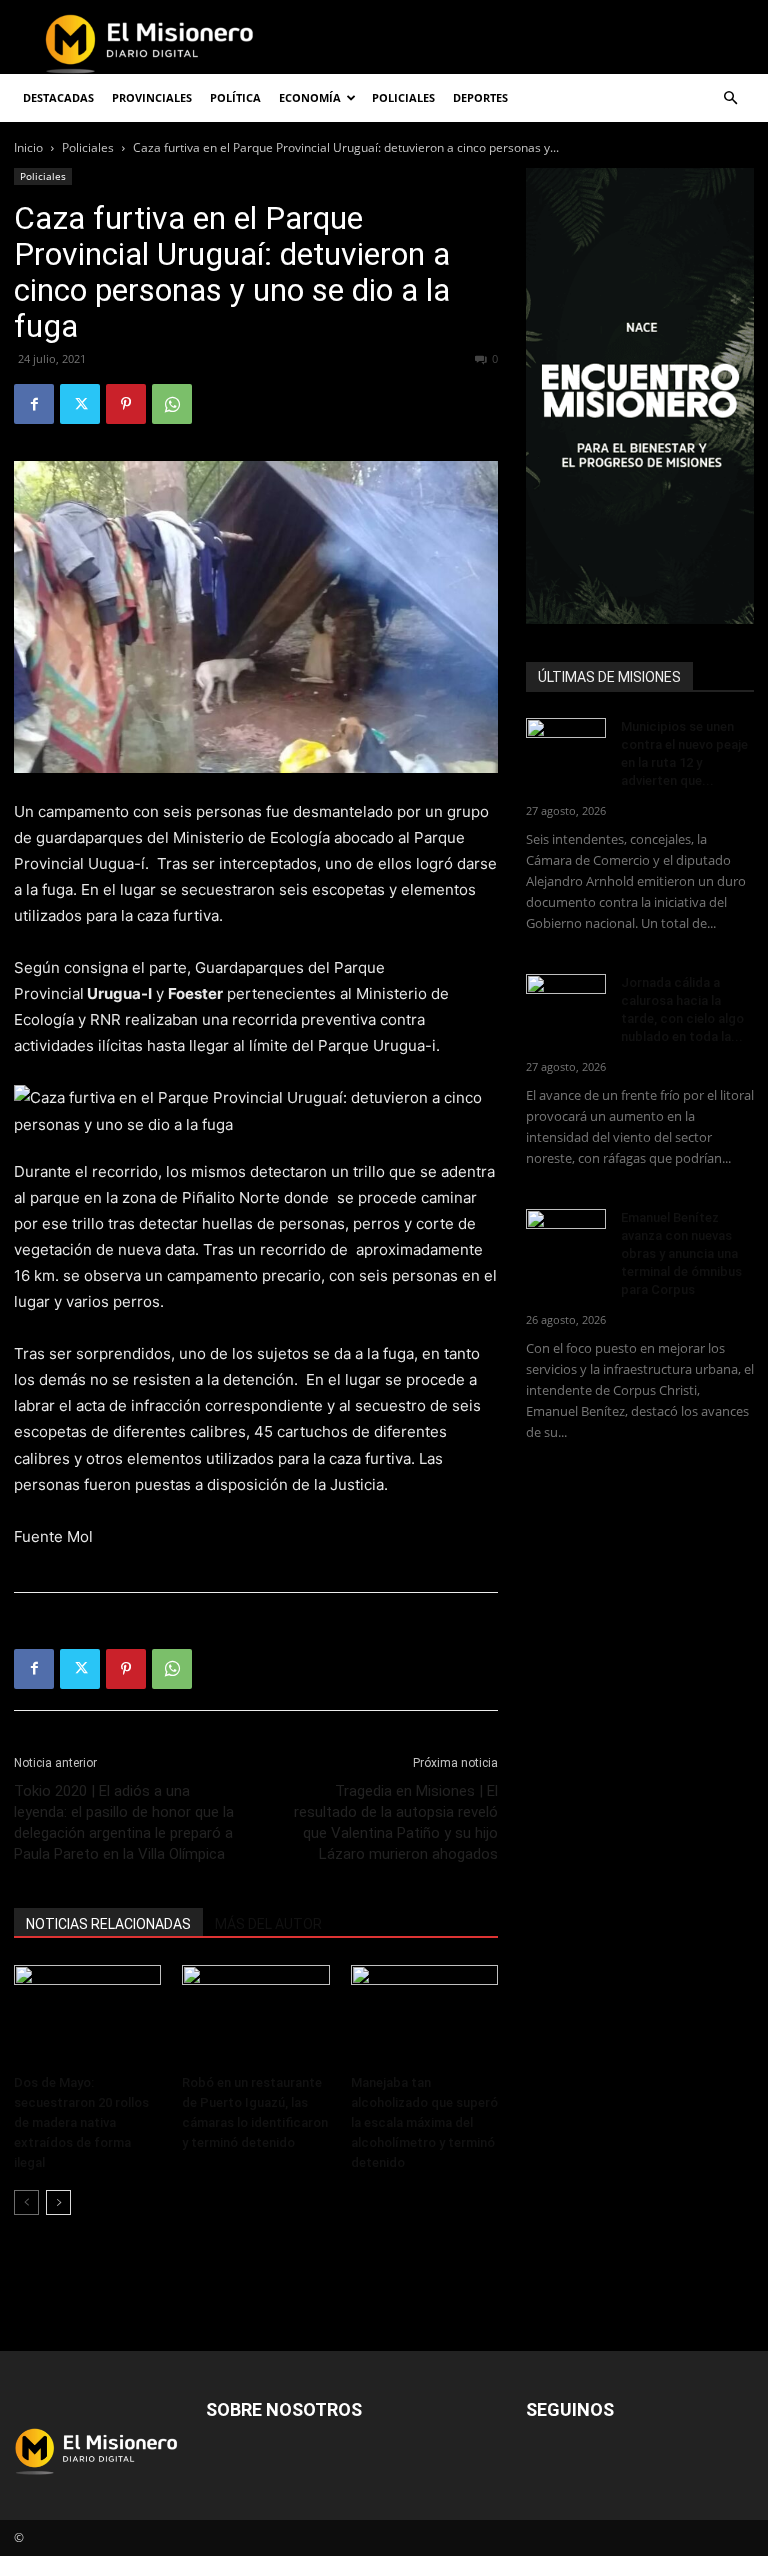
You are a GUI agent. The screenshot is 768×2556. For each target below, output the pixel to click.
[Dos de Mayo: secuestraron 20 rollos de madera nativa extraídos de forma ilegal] (87, 2015)
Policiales (403, 97)
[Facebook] (34, 404)
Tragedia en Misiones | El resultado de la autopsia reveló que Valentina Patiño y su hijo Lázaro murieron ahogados (396, 1822)
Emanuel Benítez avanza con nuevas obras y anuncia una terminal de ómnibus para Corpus (681, 1253)
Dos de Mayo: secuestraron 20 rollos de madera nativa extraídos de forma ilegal (81, 2122)
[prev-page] (26, 2202)
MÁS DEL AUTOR (268, 1924)
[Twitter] (80, 404)
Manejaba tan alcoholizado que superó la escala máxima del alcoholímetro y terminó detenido (424, 2122)
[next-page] (58, 2202)
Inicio (28, 147)
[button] (730, 98)
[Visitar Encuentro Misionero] (640, 396)
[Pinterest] (126, 404)
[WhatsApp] (172, 404)
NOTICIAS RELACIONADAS (108, 1924)
